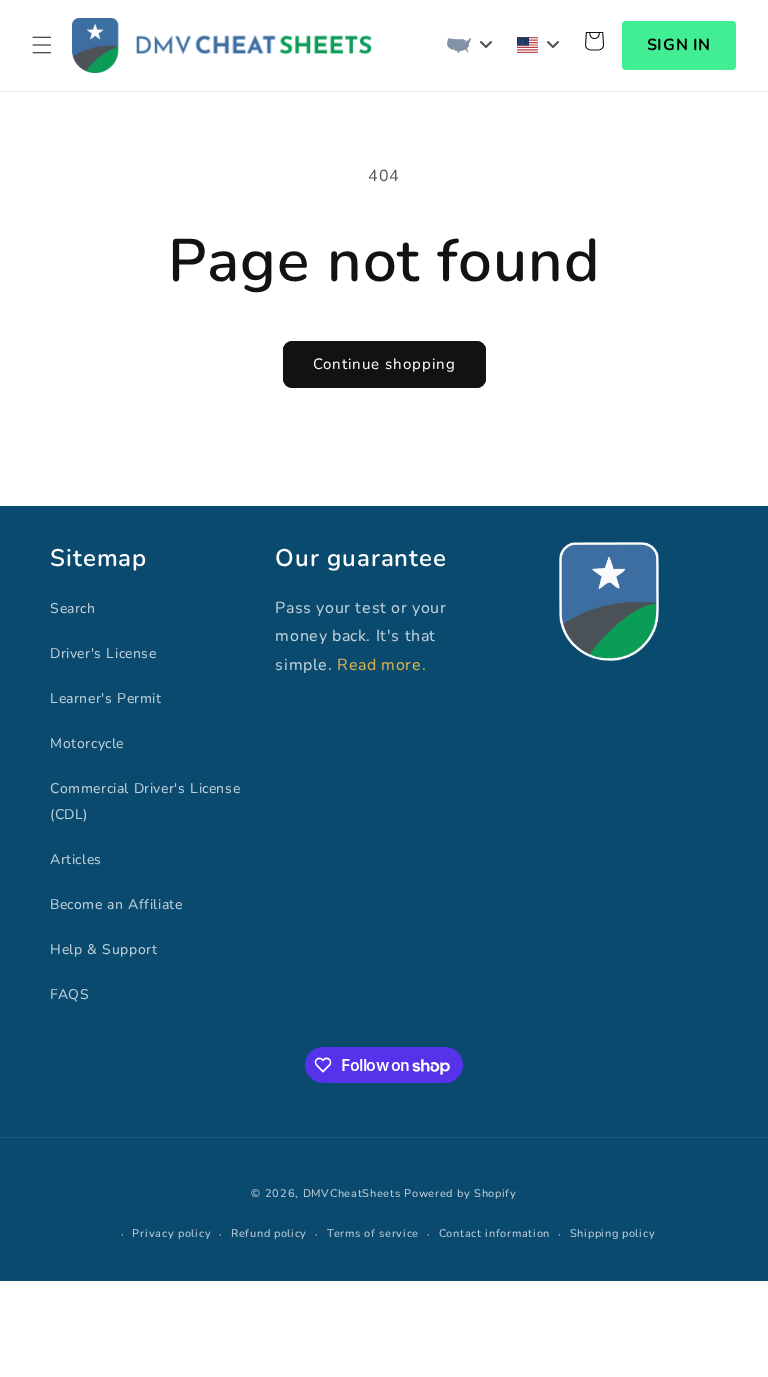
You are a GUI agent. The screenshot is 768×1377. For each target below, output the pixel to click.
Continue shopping (384, 364)
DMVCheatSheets (352, 1193)
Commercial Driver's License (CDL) (145, 801)
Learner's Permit (106, 698)
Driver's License (103, 653)
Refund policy (269, 1233)
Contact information (494, 1233)
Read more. (381, 665)
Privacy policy (171, 1233)
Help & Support (103, 949)
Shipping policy (613, 1233)
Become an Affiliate (116, 904)
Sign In (679, 45)
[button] (42, 45)
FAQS (69, 994)
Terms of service (373, 1233)
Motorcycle (87, 743)
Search (73, 608)
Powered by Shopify (460, 1193)
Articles (76, 859)
